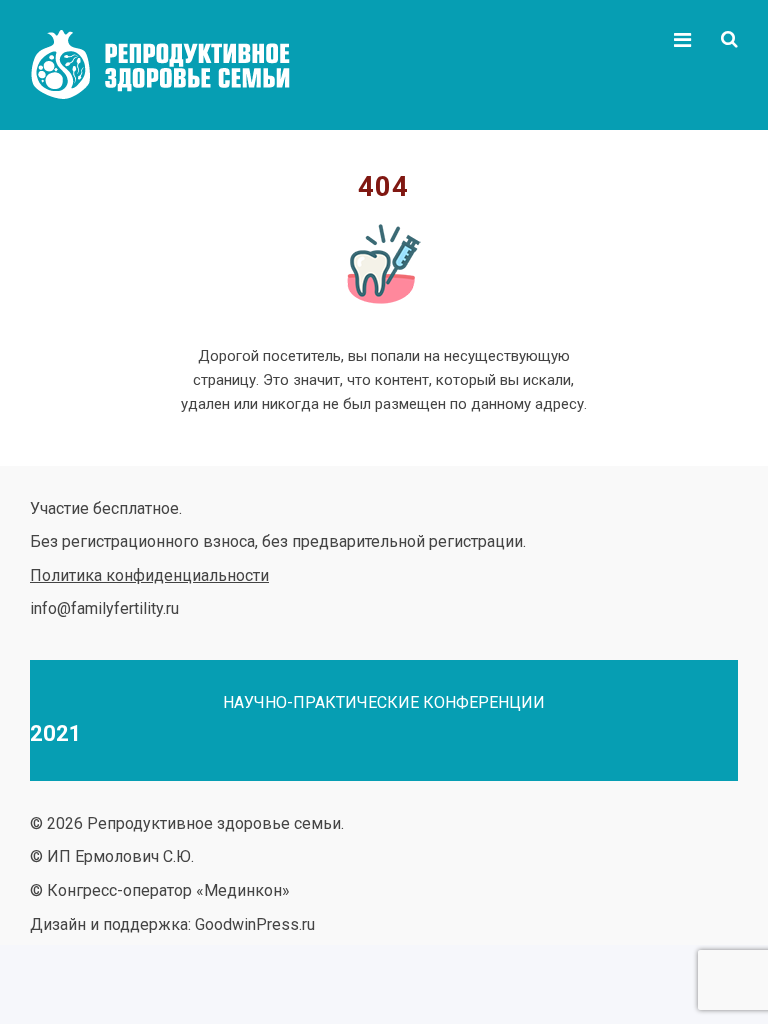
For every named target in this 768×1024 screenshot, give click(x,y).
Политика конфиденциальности (149, 575)
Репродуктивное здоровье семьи (180, 65)
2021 (56, 733)
